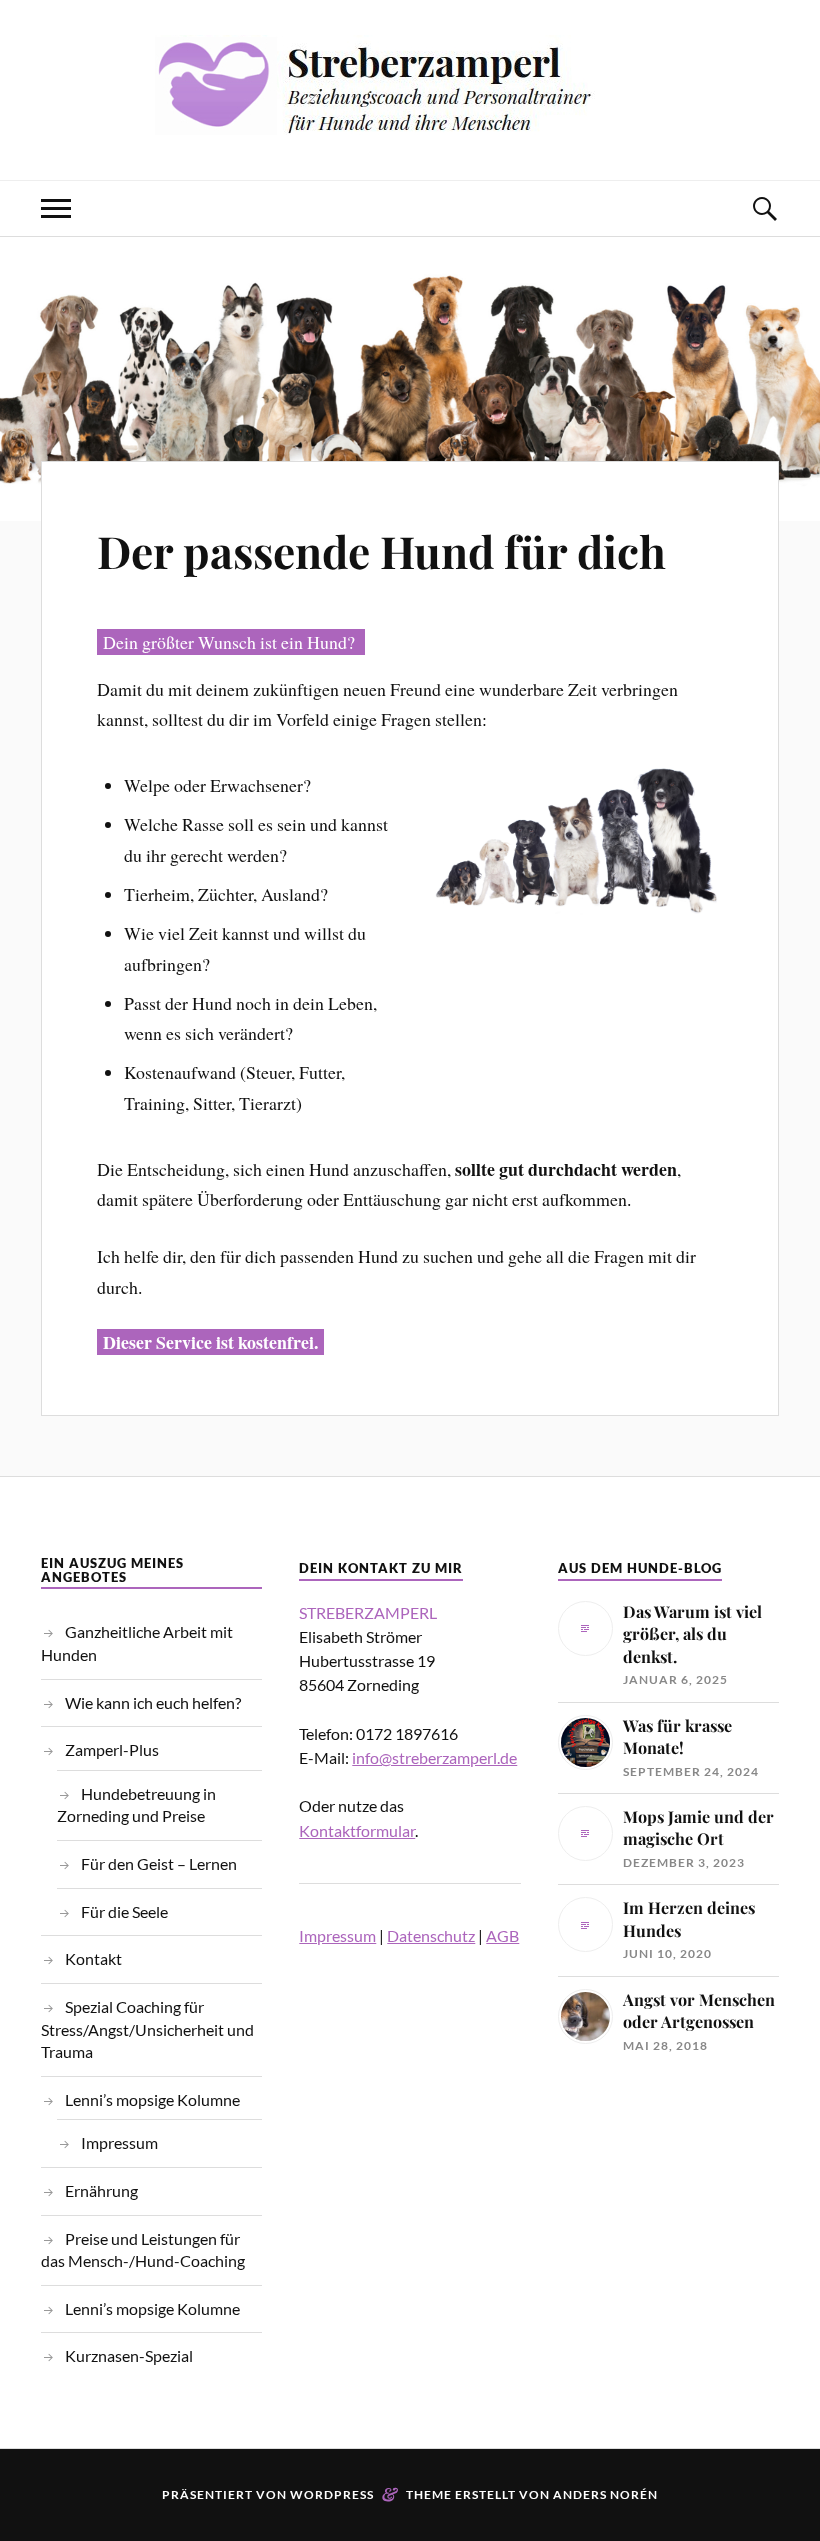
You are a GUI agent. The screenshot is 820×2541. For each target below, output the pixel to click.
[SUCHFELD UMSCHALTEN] (764, 208)
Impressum (119, 2142)
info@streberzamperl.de (434, 1757)
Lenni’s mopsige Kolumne (152, 2099)
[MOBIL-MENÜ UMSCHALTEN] (56, 208)
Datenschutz (431, 1935)
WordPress (332, 2494)
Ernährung (101, 2190)
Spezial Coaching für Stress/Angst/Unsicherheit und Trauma (147, 2029)
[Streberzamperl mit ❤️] (410, 119)
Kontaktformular (357, 1830)
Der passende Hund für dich (381, 550)
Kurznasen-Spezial (129, 2355)
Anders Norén (605, 2494)
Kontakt (93, 1958)
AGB (502, 1935)
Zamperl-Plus (112, 1749)
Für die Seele (124, 1911)
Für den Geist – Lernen (159, 1863)
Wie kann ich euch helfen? (153, 1702)
